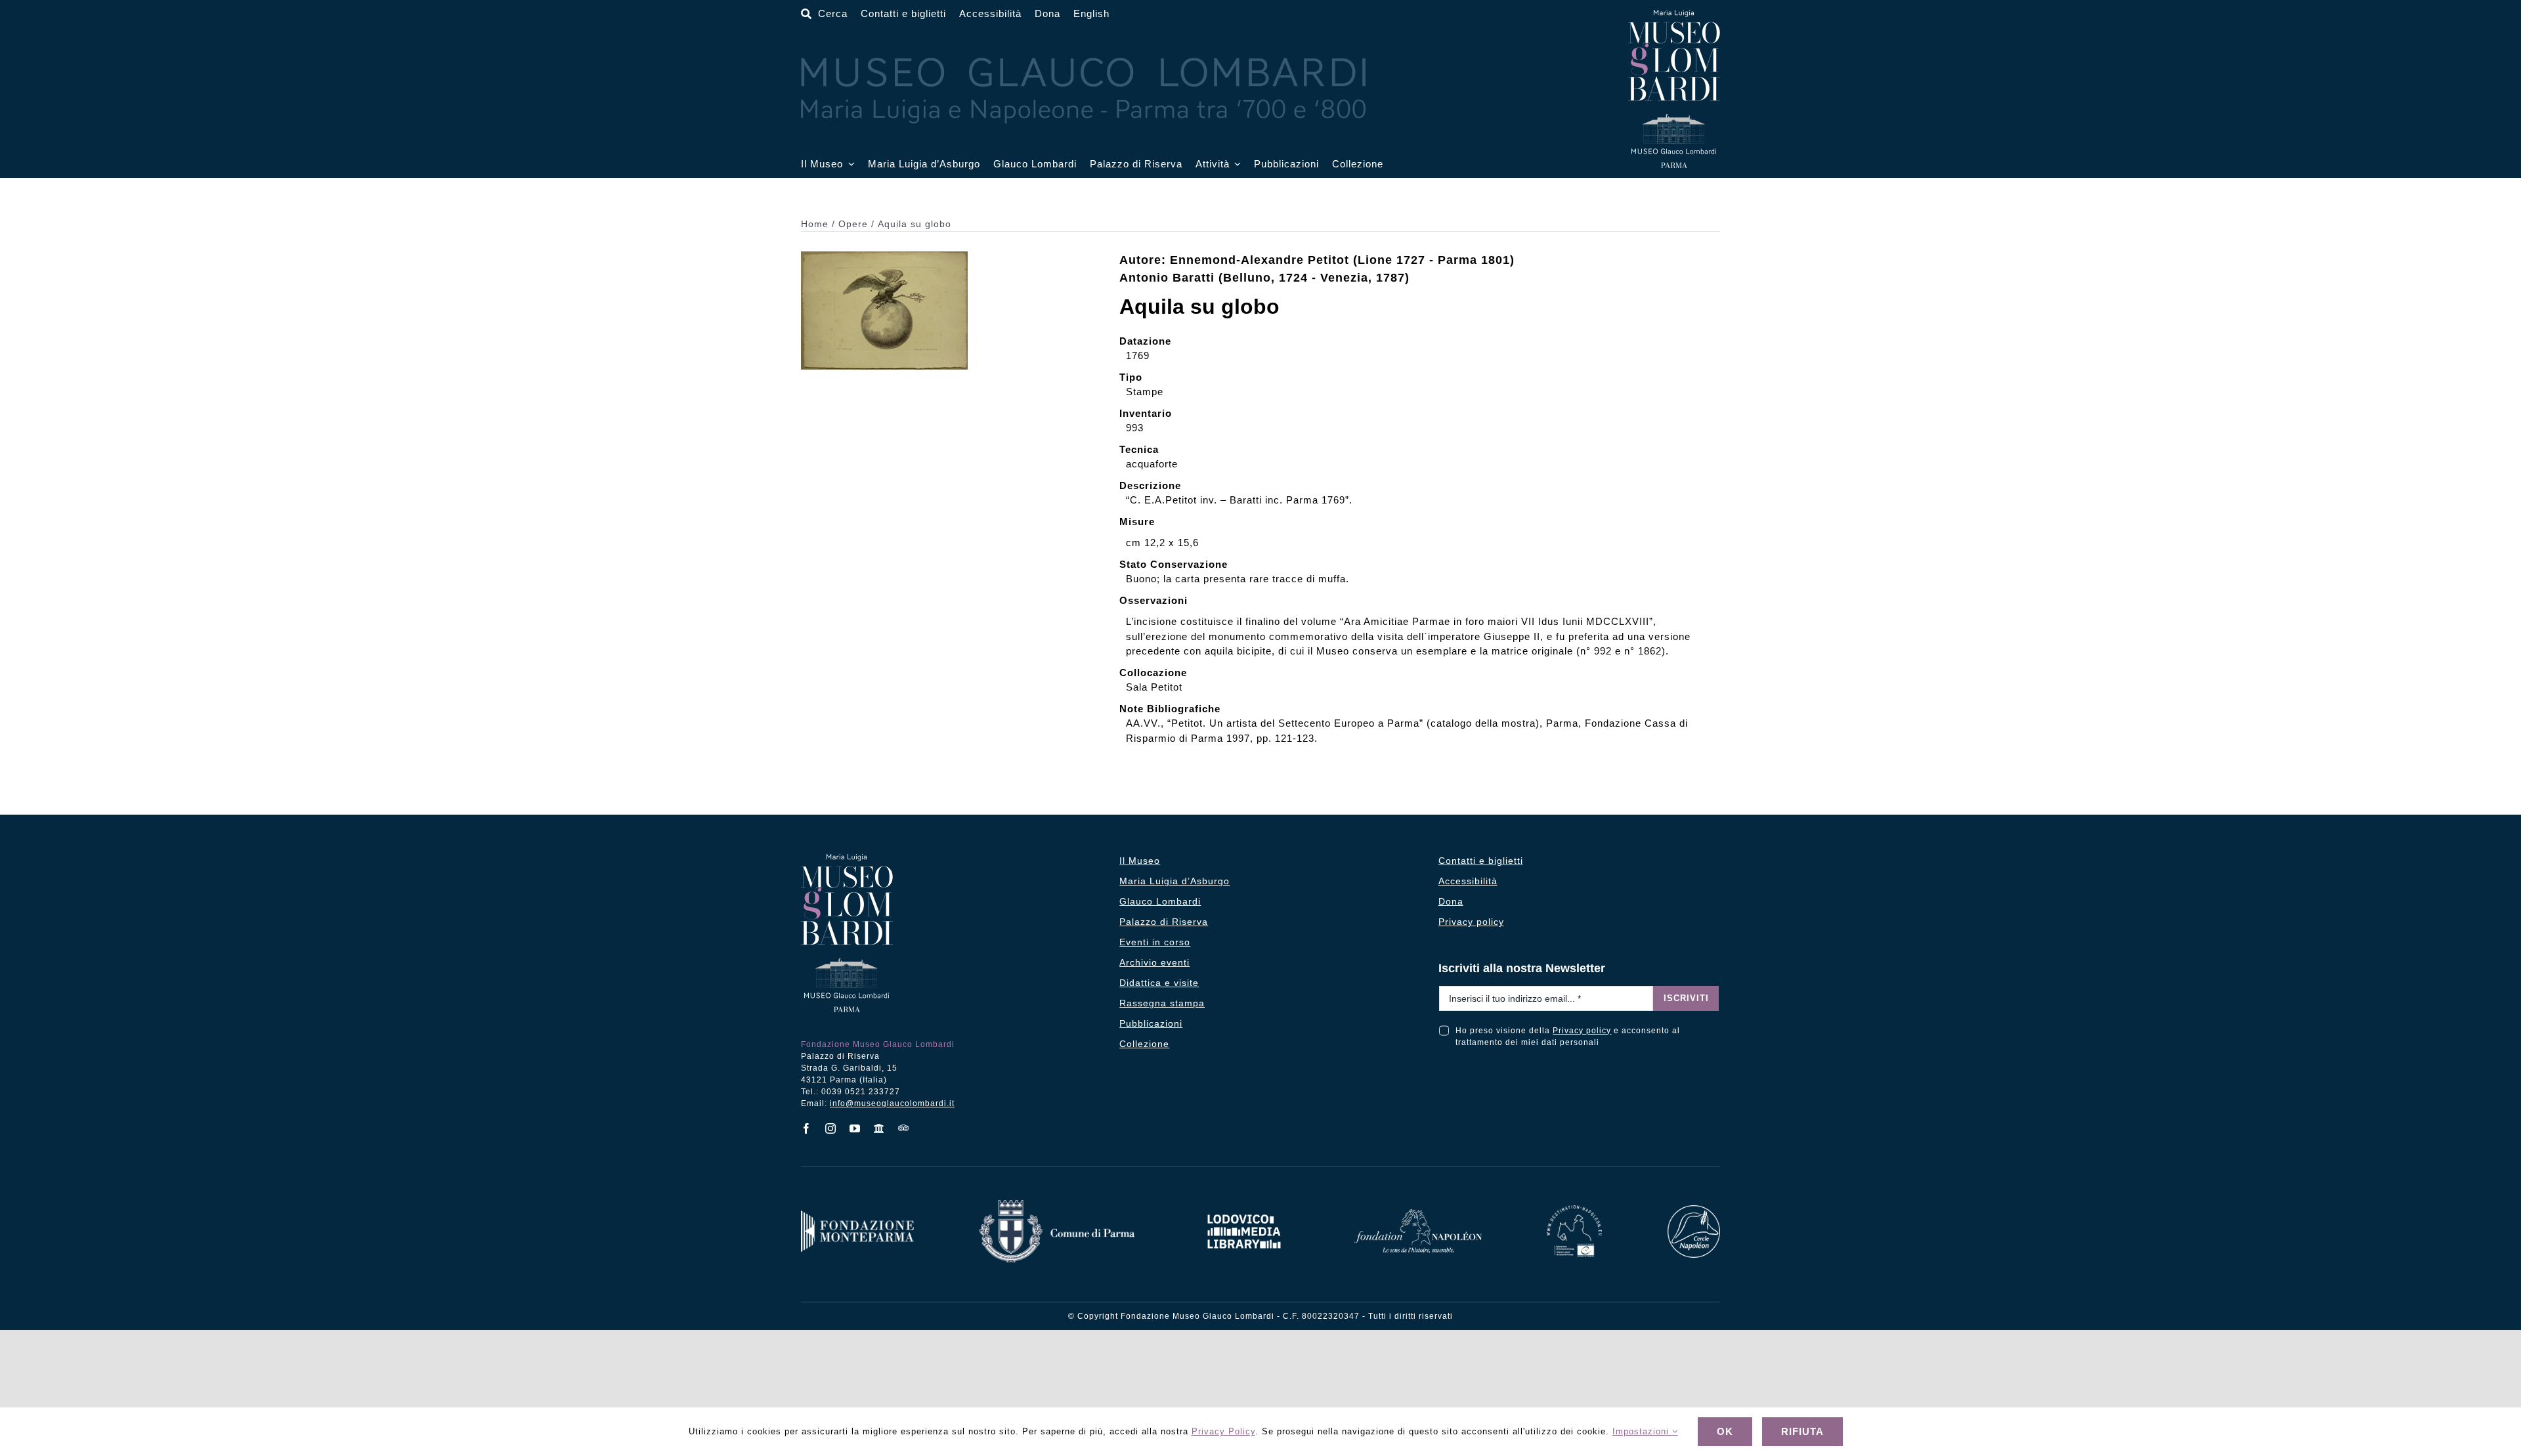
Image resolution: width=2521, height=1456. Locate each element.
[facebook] (807, 1128)
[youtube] (855, 1128)
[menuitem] (1091, 14)
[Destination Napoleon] (1574, 1210)
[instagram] (831, 1128)
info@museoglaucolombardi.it (892, 1103)
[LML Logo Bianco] (1244, 1211)
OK (1725, 1431)
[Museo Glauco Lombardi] (1674, 15)
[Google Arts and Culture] (879, 1128)
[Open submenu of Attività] (1236, 164)
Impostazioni (1642, 1431)
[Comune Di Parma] (1057, 1205)
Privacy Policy (1223, 1431)
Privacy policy (1582, 1031)
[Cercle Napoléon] (1694, 1210)
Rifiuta (1802, 1431)
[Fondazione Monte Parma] (857, 1215)
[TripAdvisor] (904, 1128)
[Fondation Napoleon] (1418, 1214)
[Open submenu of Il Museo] (849, 164)
